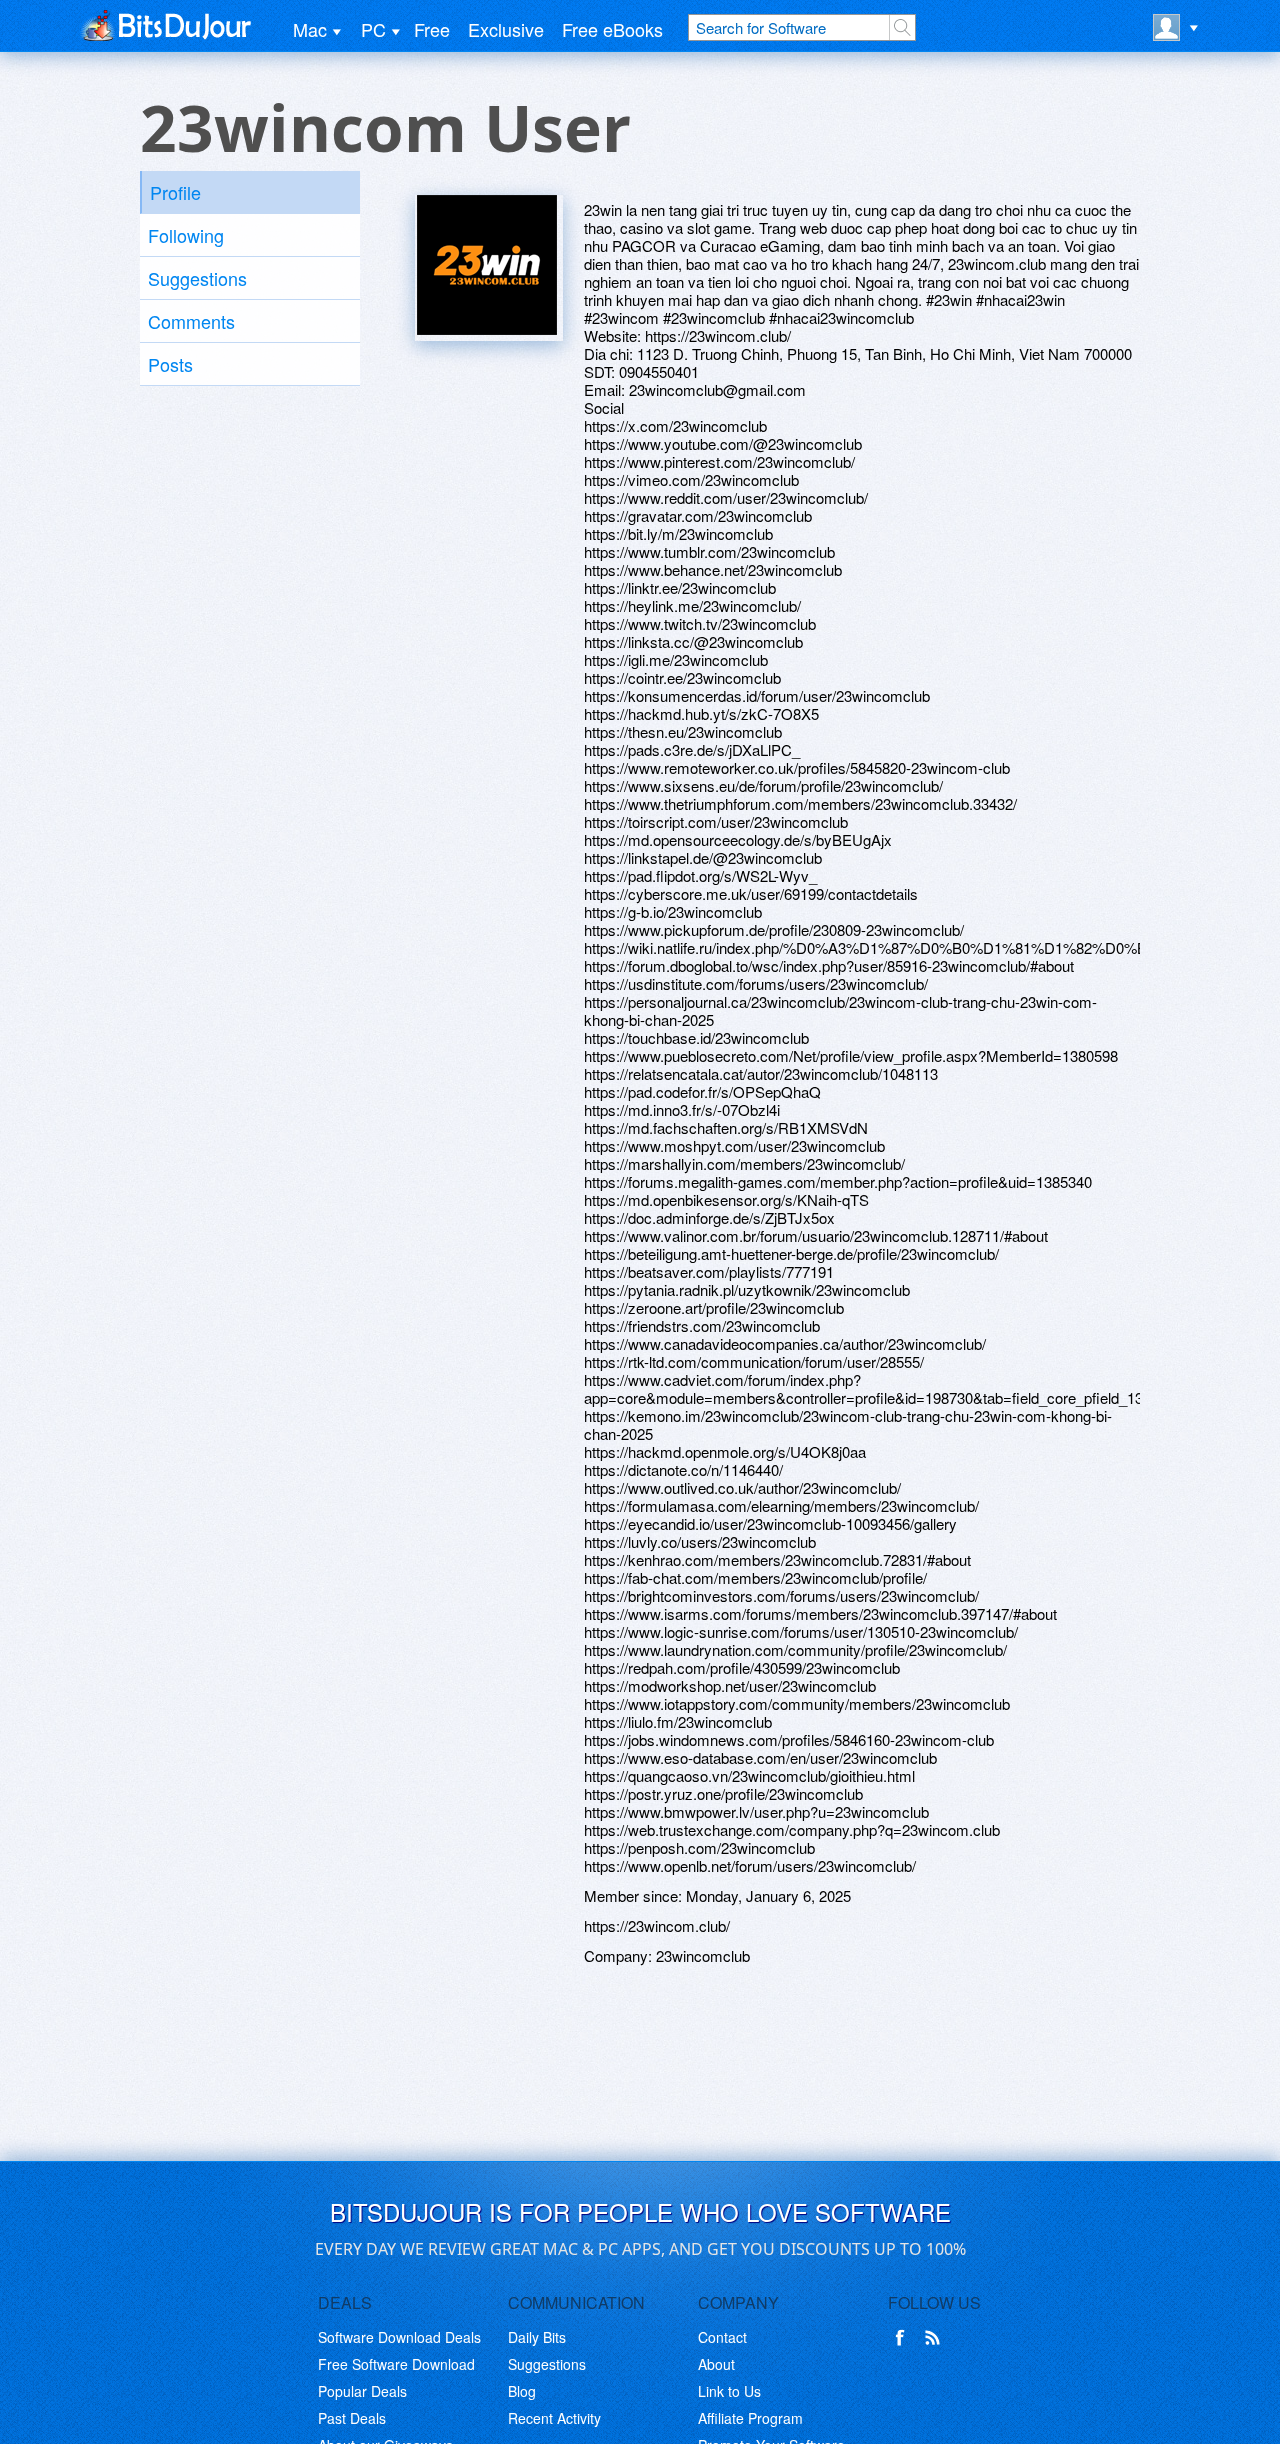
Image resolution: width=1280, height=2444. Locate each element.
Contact (722, 2337)
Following (186, 235)
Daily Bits (537, 2337)
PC (373, 29)
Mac (310, 29)
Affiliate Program (750, 2418)
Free (432, 29)
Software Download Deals (399, 2337)
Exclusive (506, 29)
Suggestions (197, 278)
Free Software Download (396, 2364)
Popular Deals (362, 2391)
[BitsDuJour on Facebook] (904, 2338)
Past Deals (352, 2418)
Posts (170, 364)
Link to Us (729, 2391)
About (716, 2364)
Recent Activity (554, 2418)
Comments (191, 321)
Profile (175, 192)
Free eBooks (612, 29)
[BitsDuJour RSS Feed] (936, 2338)
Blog (522, 2391)
